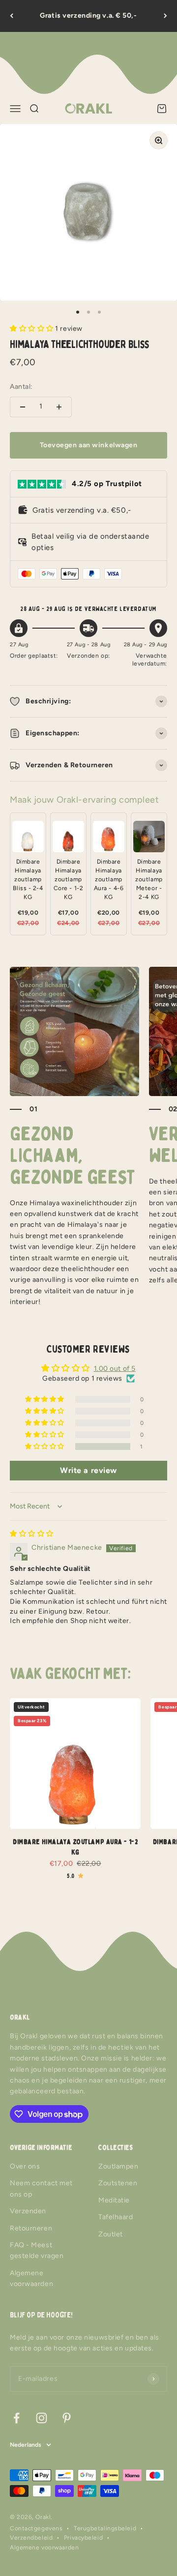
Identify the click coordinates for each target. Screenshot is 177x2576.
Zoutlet (111, 2234)
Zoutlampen (118, 2166)
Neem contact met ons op (41, 2188)
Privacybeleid (83, 2538)
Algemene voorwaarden (31, 2278)
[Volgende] (165, 16)
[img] (32, 1534)
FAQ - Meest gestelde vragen (37, 2250)
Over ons (25, 2166)
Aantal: (21, 387)
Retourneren (31, 2228)
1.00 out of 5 (115, 1369)
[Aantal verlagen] (23, 407)
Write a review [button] (88, 1470)
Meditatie (114, 2200)
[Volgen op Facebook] (16, 2418)
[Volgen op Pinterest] (67, 2418)
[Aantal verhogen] (59, 407)
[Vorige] (12, 16)
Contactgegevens (36, 2528)
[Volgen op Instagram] (42, 2418)
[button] (32, 329)
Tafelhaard (116, 2217)
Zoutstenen (118, 2183)
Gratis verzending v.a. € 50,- (88, 15)
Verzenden (28, 2211)
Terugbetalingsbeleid (105, 2528)
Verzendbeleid (31, 2538)
